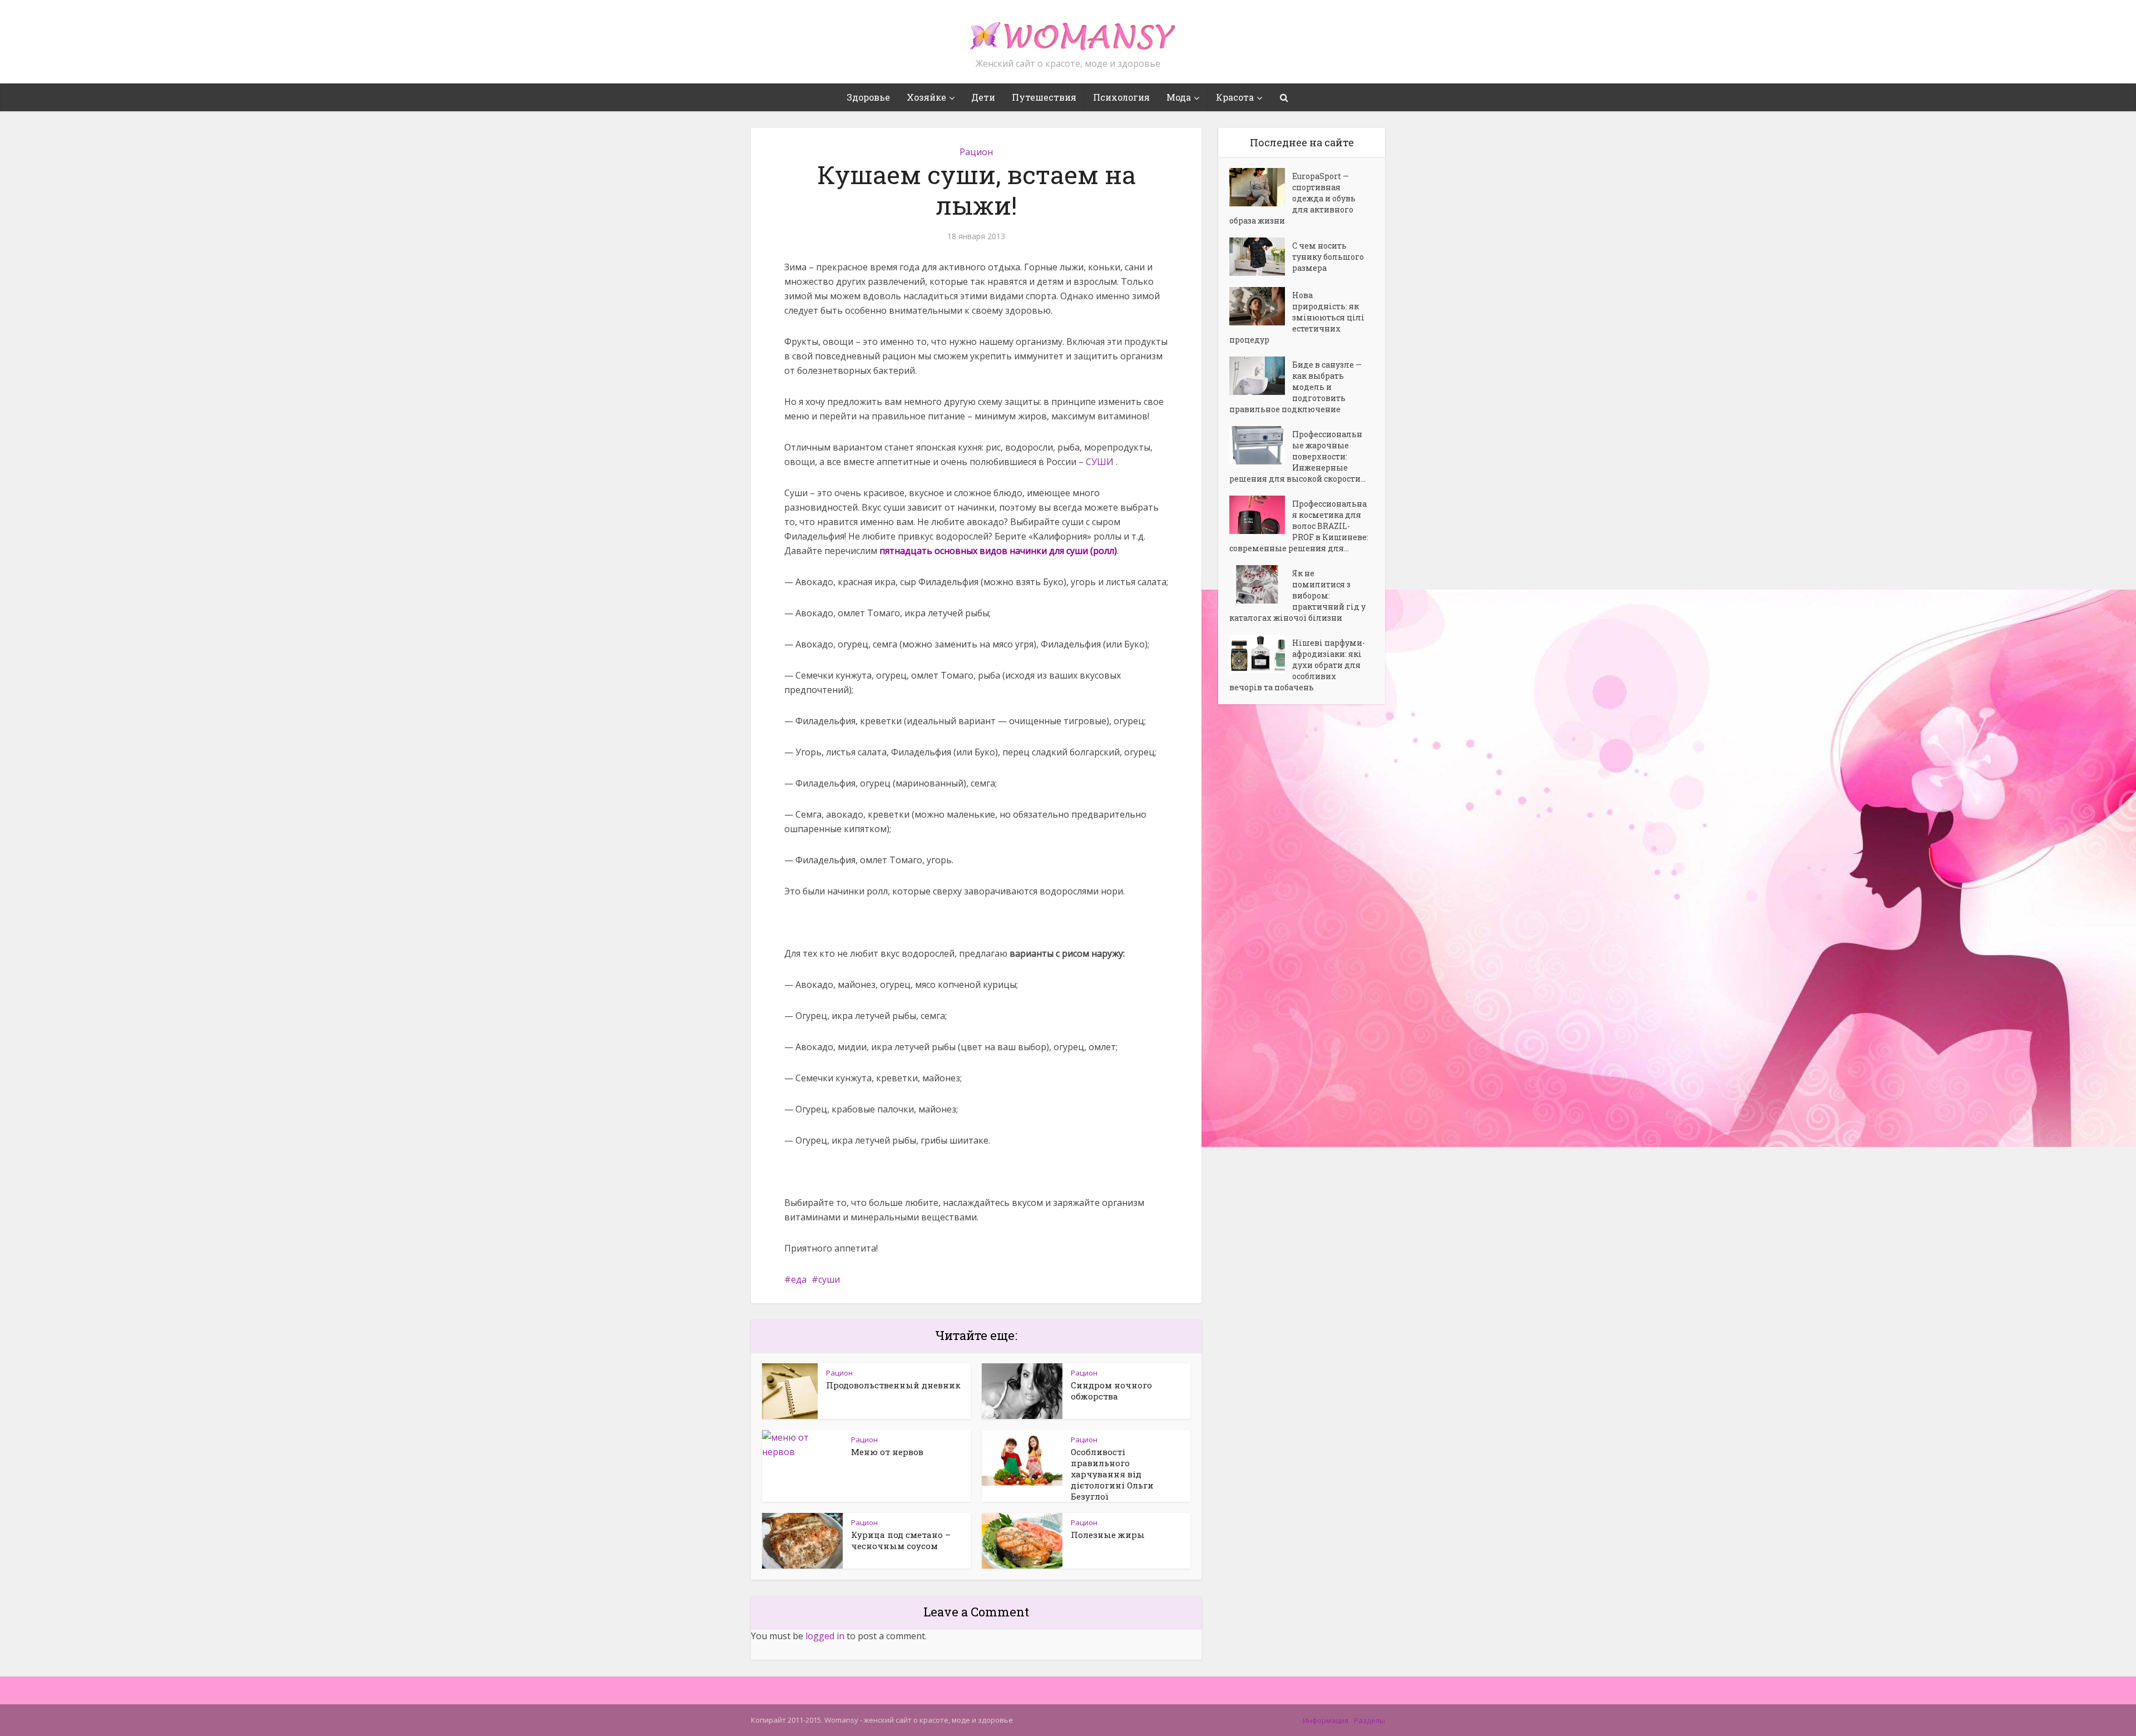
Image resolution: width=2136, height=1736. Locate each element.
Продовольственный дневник (893, 1385)
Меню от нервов (887, 1452)
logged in (825, 1636)
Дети (983, 97)
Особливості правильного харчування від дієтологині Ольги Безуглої (1112, 1474)
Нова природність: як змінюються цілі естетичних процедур (1297, 317)
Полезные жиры (1108, 1535)
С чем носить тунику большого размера (1328, 257)
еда (799, 1279)
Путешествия (1044, 97)
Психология (1121, 97)
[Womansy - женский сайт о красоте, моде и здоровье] (1068, 31)
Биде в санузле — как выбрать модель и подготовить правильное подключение (1296, 387)
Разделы (1369, 1720)
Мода (1179, 97)
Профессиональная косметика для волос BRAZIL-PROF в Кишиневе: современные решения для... (1299, 526)
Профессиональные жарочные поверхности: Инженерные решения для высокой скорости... (1297, 456)
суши (829, 1279)
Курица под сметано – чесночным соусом (901, 1540)
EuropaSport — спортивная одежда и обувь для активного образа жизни (1292, 198)
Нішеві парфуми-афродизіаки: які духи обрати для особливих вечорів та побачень (1297, 665)
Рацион (976, 152)
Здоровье (868, 97)
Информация (1326, 1720)
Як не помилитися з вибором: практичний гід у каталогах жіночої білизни (1297, 595)
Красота (1235, 97)
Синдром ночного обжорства (1111, 1391)
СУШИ (1101, 462)
